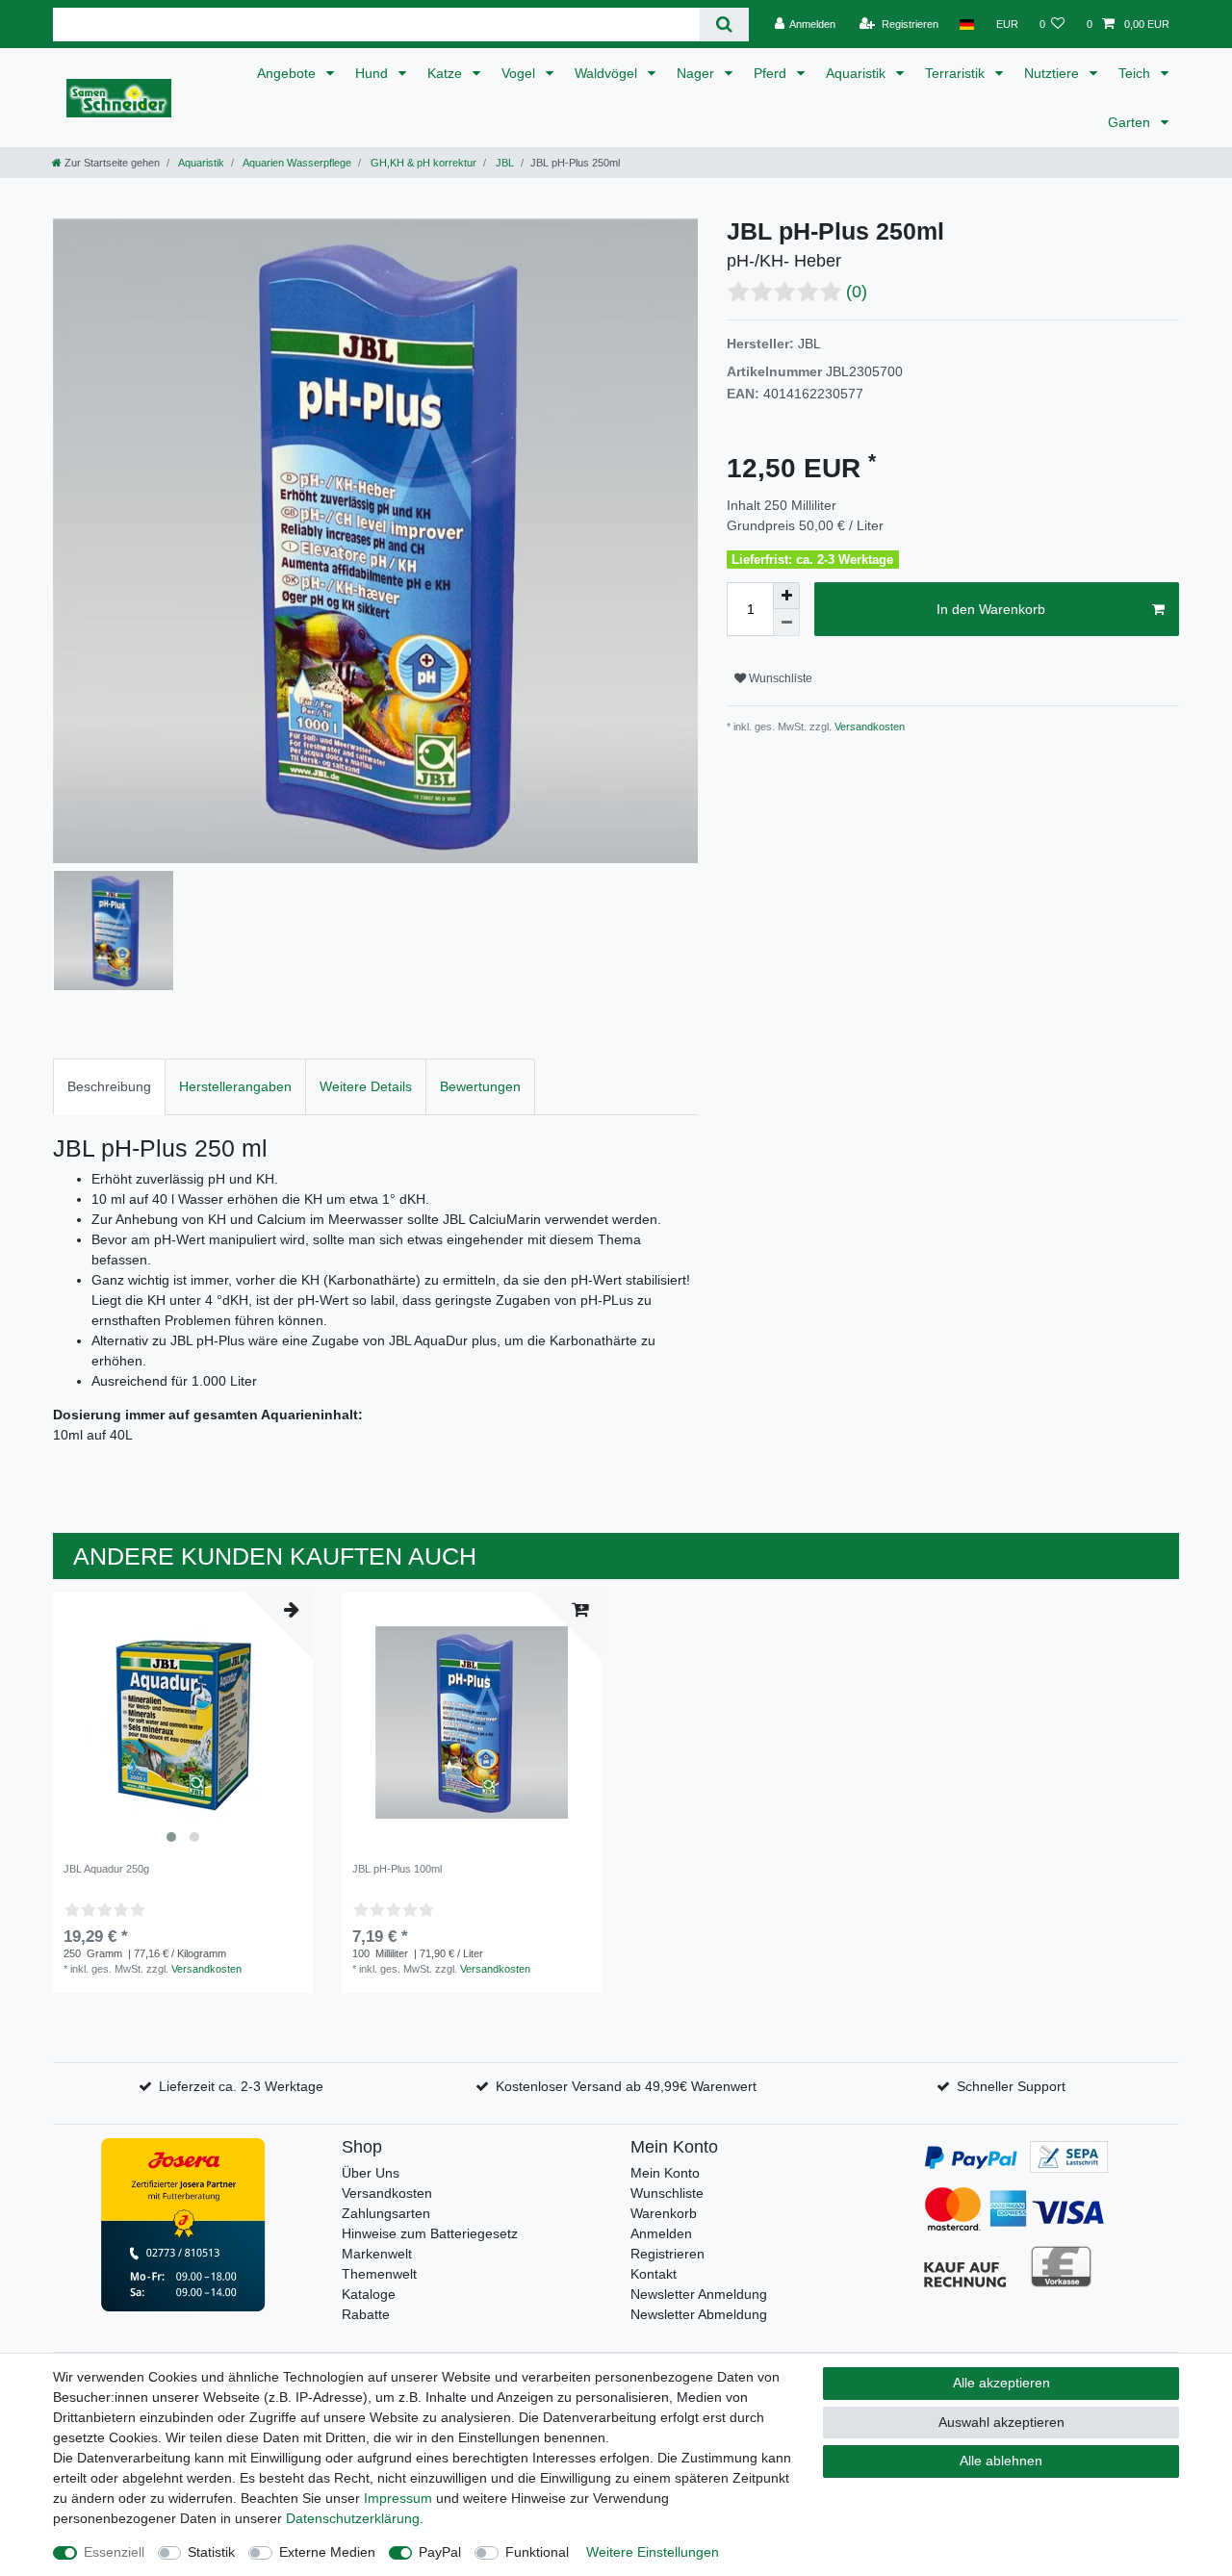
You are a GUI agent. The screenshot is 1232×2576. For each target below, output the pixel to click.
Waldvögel (608, 73)
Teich (1136, 73)
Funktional (537, 2552)
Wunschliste (779, 678)
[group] (183, 1722)
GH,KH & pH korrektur (422, 163)
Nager (697, 73)
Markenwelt (377, 2254)
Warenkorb (664, 2213)
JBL (503, 163)
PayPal (440, 2552)
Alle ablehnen (1001, 2461)
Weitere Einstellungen (653, 2552)
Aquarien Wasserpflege (296, 163)
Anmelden (661, 2233)
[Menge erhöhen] (786, 596)
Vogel (520, 73)
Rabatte (366, 2314)
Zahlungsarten (386, 2213)
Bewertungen (480, 1086)
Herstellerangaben (235, 1086)
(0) (857, 292)
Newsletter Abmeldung (699, 2314)
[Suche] (724, 25)
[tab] (109, 1087)
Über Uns (371, 2173)
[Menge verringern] (786, 623)
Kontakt (654, 2274)
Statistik (211, 2552)
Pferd (772, 73)
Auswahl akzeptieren (1001, 2422)
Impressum (398, 2498)
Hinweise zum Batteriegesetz (430, 2233)
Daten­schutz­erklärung (353, 2518)
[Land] (967, 24)
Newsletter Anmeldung (699, 2294)
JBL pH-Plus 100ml (397, 1869)
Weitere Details (366, 1086)
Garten (1131, 122)
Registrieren (667, 2254)
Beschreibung (109, 1086)
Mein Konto (665, 2173)
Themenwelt (379, 2274)
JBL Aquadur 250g (106, 1869)
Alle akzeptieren (1001, 2383)
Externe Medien (327, 2552)
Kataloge (369, 2294)
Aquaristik (858, 73)
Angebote (288, 73)
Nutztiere (1053, 73)
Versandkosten (868, 727)
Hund (373, 73)
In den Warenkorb (991, 609)
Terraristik (957, 73)
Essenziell (114, 2552)
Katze (447, 73)
